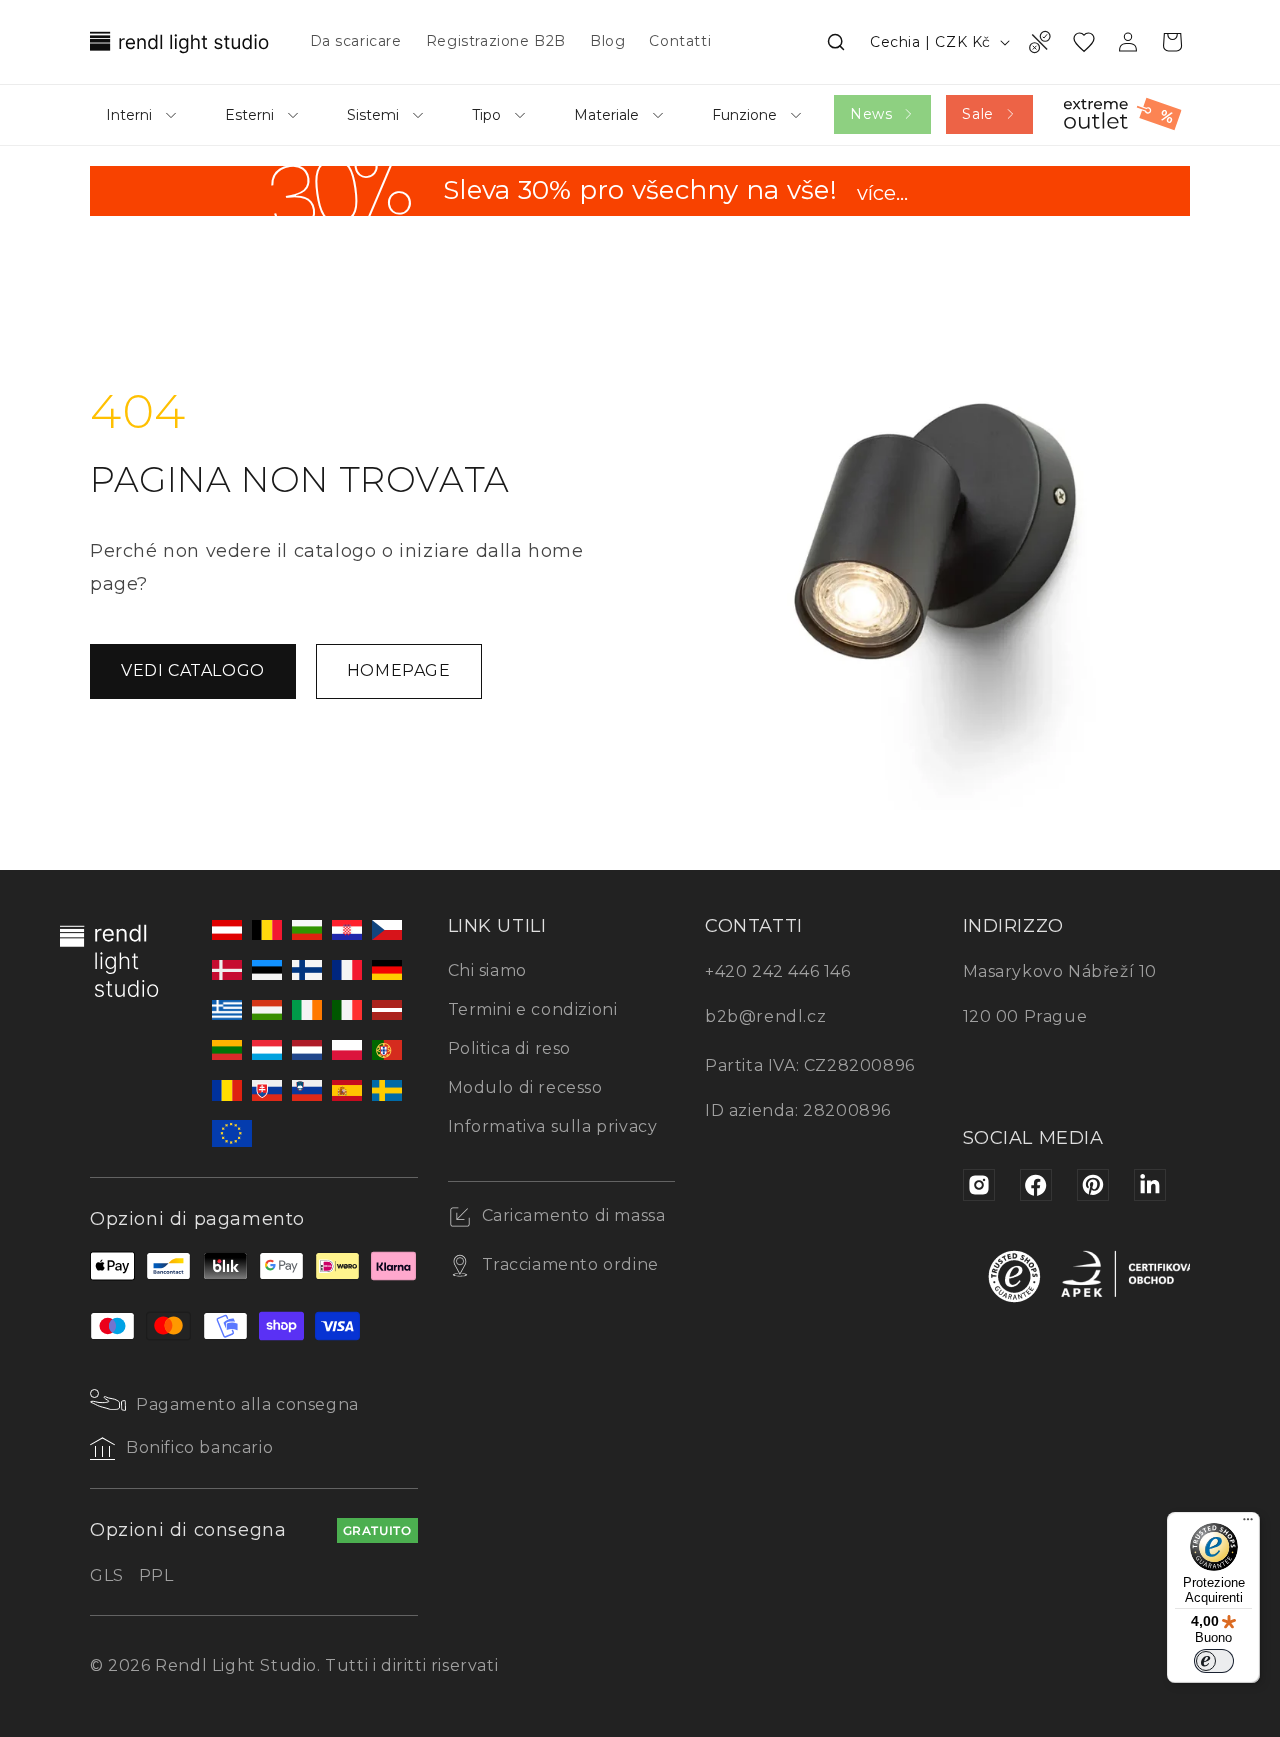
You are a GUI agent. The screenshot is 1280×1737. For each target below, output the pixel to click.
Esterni (249, 115)
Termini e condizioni (533, 1009)
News (871, 114)
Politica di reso (510, 1048)
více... (882, 195)
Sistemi (373, 115)
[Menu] (1248, 1524)
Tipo (486, 115)
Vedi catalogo (193, 670)
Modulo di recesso (525, 1087)
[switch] (1214, 1661)
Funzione (744, 115)
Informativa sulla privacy (553, 1126)
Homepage (399, 670)
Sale (977, 114)
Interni (129, 115)
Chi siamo (487, 970)
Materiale (606, 115)
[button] (836, 42)
